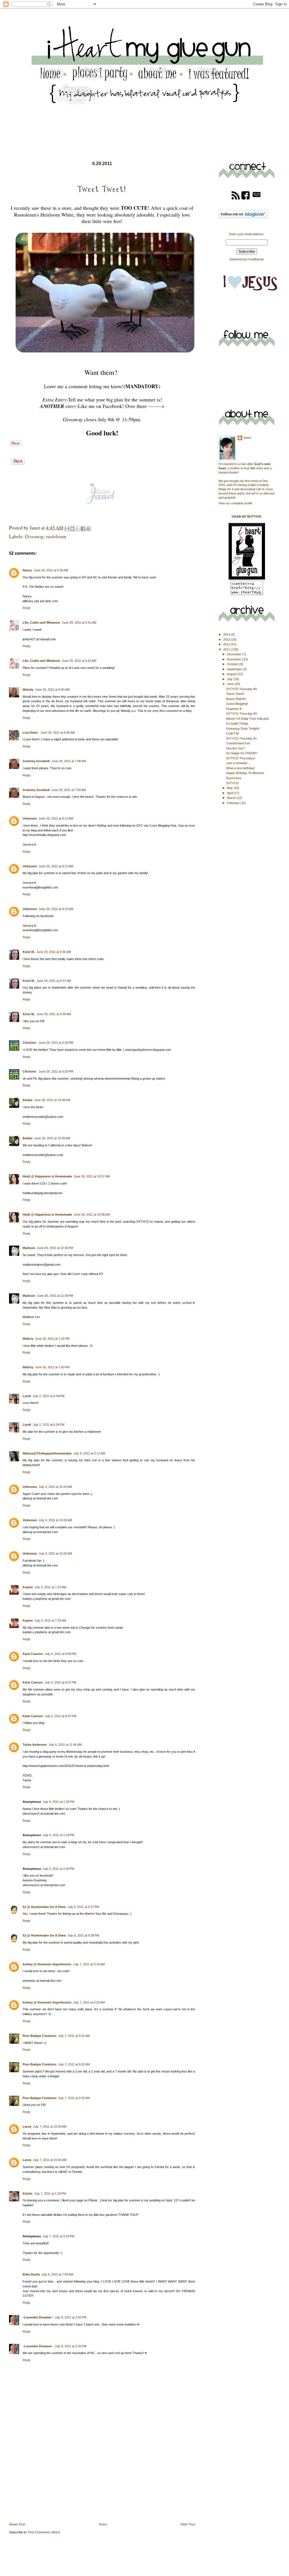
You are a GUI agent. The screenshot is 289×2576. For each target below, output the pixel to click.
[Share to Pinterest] (88, 529)
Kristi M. (29, 952)
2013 (227, 639)
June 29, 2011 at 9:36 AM (54, 952)
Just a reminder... (238, 763)
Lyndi (27, 1396)
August (232, 674)
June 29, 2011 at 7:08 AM (69, 761)
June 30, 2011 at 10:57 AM (92, 1176)
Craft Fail (232, 733)
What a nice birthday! (240, 768)
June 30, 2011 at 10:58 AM (92, 1214)
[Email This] (67, 529)
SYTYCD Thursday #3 (241, 689)
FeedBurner (256, 259)
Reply (27, 608)
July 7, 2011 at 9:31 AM (74, 2036)
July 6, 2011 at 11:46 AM (65, 1745)
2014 (227, 634)
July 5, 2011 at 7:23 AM (50, 1587)
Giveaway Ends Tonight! (243, 729)
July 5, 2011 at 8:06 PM (60, 1654)
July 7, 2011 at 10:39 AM (50, 2127)
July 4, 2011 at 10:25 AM (55, 1553)
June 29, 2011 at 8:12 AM (56, 818)
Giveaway (34, 536)
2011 (227, 649)
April (230, 793)
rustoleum (56, 536)
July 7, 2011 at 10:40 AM (50, 2160)
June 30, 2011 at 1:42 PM (52, 1339)
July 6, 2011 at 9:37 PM (83, 1907)
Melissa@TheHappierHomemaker (47, 1453)
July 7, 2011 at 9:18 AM (89, 1964)
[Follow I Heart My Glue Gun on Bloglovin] (243, 217)
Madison (29, 1248)
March (232, 798)
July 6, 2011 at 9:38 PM (83, 1935)
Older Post (188, 2524)
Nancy (27, 570)
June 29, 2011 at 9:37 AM (54, 981)
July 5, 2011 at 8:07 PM (60, 1682)
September (235, 669)
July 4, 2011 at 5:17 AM (89, 1453)
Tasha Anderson (35, 1745)
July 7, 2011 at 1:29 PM (50, 2194)
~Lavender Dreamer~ (38, 2317)
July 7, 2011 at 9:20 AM (89, 2002)
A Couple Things (237, 723)
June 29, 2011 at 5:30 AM (51, 570)
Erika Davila (31, 2274)
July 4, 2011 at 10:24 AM (55, 1487)
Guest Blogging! (237, 704)
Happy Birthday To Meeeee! (245, 773)
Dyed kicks (234, 778)
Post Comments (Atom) (44, 2532)
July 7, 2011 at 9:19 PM (58, 2236)
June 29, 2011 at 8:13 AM (56, 866)
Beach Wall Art (236, 699)
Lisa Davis (31, 732)
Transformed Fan (238, 743)
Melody (28, 690)
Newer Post (17, 2524)
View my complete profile (235, 503)
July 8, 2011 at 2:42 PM (71, 2317)
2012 (227, 644)
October (233, 664)
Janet (247, 438)
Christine (30, 1043)
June (231, 684)
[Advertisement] (51, 2482)
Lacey (27, 2127)
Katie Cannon (33, 1654)
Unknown (30, 818)
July (230, 679)
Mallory (28, 1339)
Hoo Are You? (235, 748)
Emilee (28, 1100)
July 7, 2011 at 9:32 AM (74, 2064)
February (234, 803)
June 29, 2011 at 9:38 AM (54, 1014)
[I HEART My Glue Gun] (247, 578)
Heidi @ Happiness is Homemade (47, 1176)
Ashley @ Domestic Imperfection (47, 1964)
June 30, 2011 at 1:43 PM (52, 1367)
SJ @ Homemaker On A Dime (44, 1907)
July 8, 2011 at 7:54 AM (57, 2274)
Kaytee (28, 1587)
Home (103, 2524)
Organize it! (234, 709)
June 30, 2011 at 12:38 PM (55, 1248)
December (235, 654)
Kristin (28, 2194)
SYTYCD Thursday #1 (241, 738)
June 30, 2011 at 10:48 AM (52, 1100)
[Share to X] (78, 529)
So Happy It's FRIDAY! (242, 753)
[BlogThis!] (72, 529)
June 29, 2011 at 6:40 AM (52, 690)
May (230, 788)
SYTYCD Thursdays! (241, 758)
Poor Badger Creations (40, 2036)
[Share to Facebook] (83, 529)
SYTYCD (232, 783)
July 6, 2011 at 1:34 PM (58, 1835)
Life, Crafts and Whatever (41, 623)
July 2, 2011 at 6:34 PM (49, 1396)
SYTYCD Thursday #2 (241, 714)
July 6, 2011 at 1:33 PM (58, 1802)
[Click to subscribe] (236, 199)
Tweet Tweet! (235, 694)
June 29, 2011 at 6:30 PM (56, 1043)
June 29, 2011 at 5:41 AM (79, 623)
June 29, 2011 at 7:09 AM (69, 790)
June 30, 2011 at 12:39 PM (55, 1296)
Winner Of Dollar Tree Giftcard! (247, 719)
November (235, 659)
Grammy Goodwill (36, 761)
